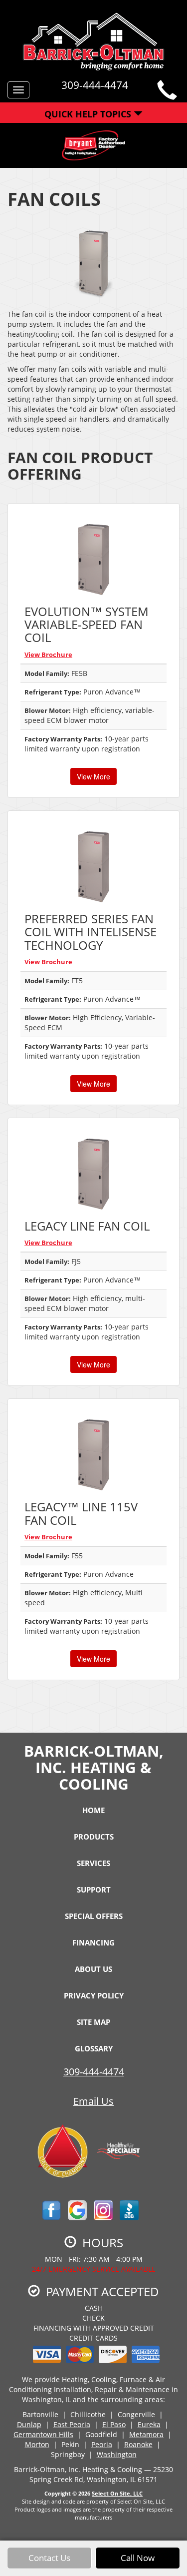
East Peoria (72, 2424)
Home (93, 1810)
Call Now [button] (138, 2558)
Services (93, 1863)
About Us (93, 1969)
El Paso (114, 2424)
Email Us (93, 2101)
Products (94, 1837)
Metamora (146, 2434)
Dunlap (29, 2424)
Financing (93, 1942)
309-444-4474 (94, 2072)
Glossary (94, 2048)
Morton (37, 2444)
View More (93, 776)
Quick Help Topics (89, 114)
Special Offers (94, 1916)
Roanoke (138, 2444)
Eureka (149, 2424)
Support (94, 1890)
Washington (117, 2454)
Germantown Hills (43, 2434)
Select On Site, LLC (117, 2493)
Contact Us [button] (49, 2558)
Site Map (93, 2022)
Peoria (102, 2444)
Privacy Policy (94, 1995)
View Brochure (48, 654)
